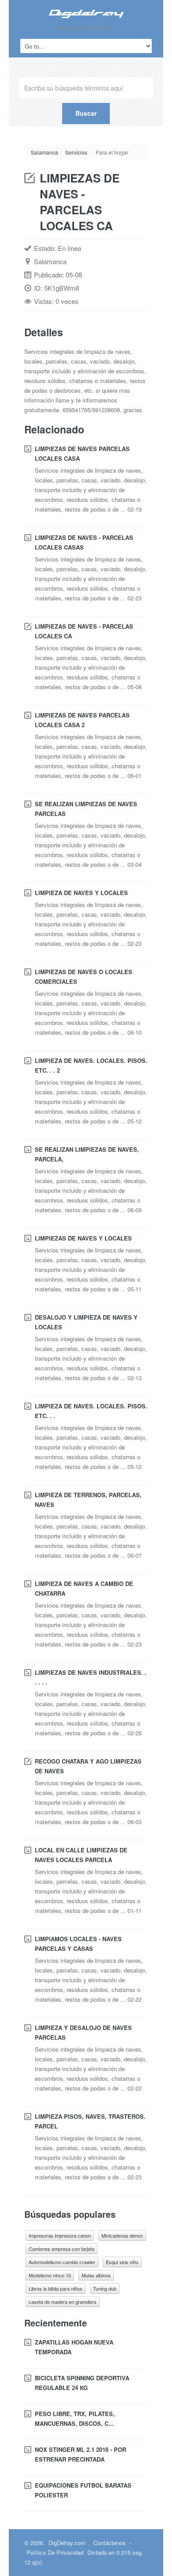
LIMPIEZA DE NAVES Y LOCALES (81, 893)
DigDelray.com (67, 2543)
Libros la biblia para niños (56, 2288)
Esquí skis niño (122, 2262)
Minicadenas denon (122, 2235)
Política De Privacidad (55, 2552)
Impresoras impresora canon (60, 2235)
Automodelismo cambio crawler (62, 2262)
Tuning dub (105, 2288)
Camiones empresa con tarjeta (62, 2249)
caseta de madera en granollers (63, 2302)
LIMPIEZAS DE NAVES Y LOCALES (83, 1238)
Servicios (76, 152)
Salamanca (45, 152)
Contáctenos (110, 2543)
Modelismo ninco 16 (50, 2275)
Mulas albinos (96, 2275)
